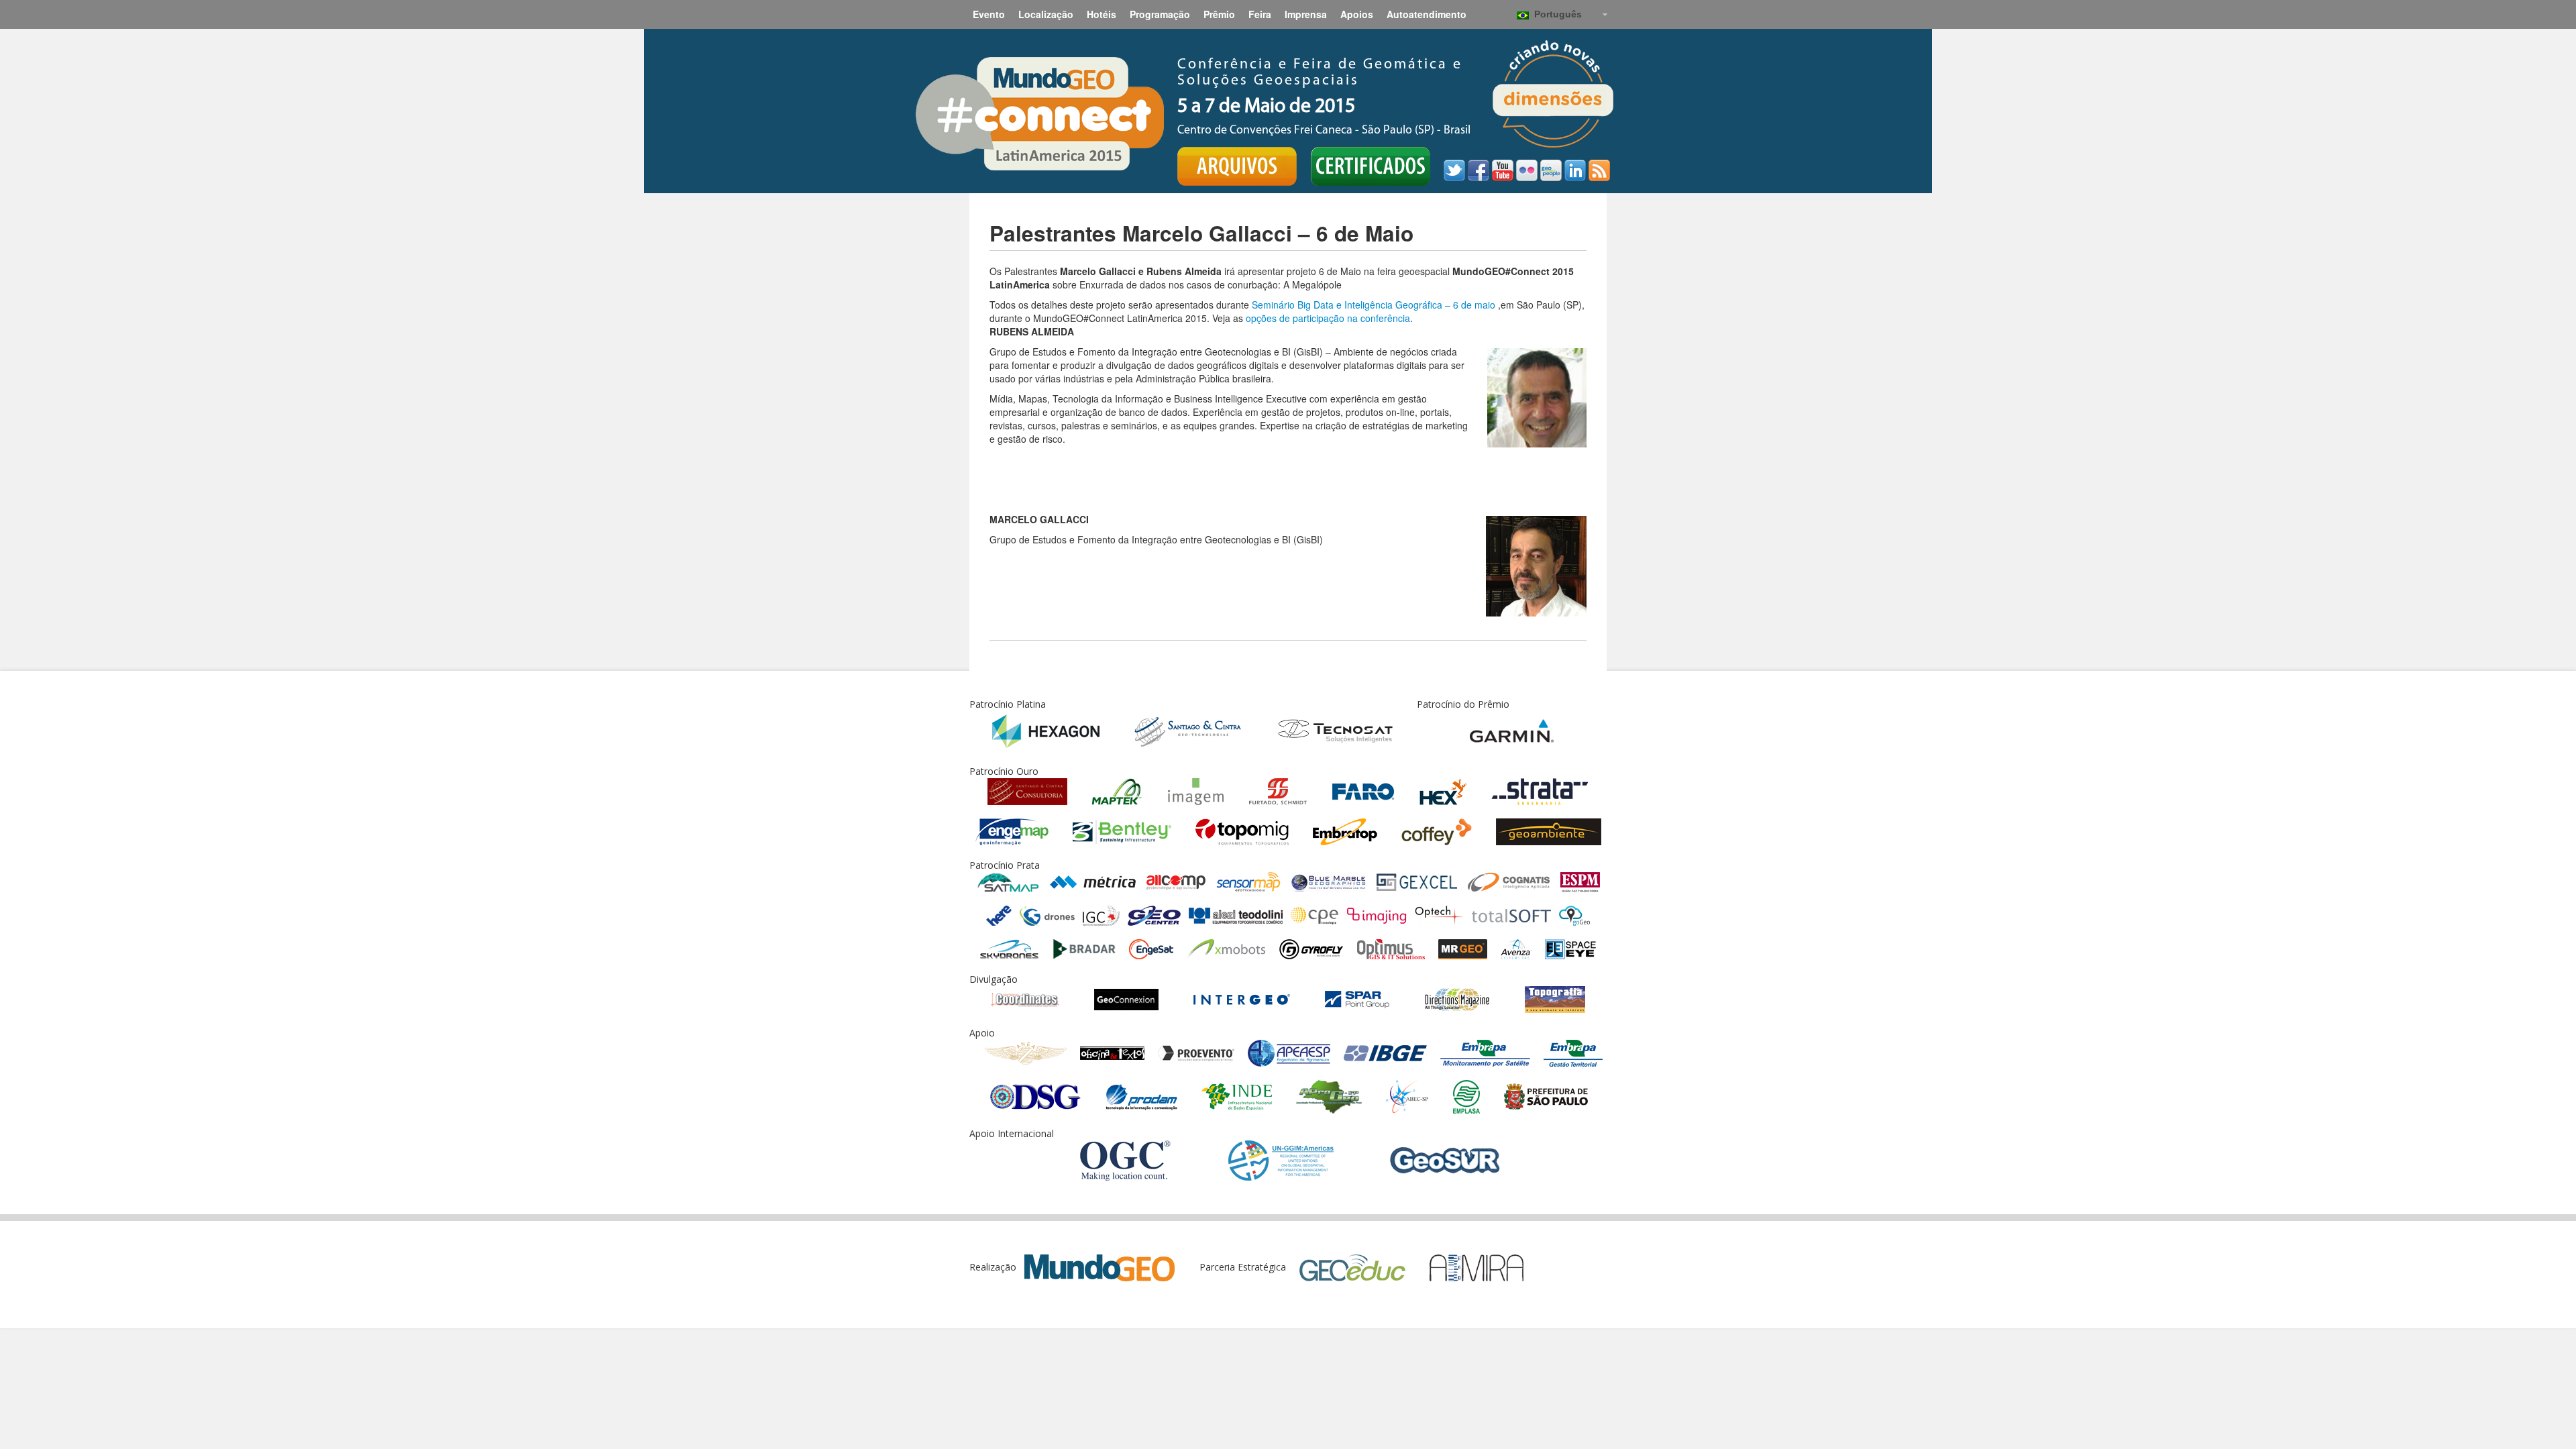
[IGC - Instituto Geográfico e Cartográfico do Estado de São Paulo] (1101, 915)
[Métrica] (1093, 881)
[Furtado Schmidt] (1278, 791)
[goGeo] (1574, 915)
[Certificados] (1371, 166)
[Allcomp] (1176, 881)
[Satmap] (1008, 881)
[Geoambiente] (1549, 831)
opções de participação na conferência (1328, 318)
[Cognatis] (1509, 881)
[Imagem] (1196, 791)
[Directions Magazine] (1457, 999)
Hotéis (1102, 14)
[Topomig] (1242, 831)
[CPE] (1314, 915)
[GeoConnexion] (1126, 999)
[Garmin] (1512, 730)
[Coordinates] (1025, 999)
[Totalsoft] (1511, 915)
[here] (999, 915)
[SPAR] (1357, 999)
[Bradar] (1084, 948)
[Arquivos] (1237, 166)
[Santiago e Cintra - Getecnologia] (1188, 730)
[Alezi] (1236, 915)
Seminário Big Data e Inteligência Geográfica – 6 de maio (1375, 305)
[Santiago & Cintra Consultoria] (1027, 791)
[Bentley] (1122, 831)
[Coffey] (1437, 831)
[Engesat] (1151, 948)
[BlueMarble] (1329, 881)
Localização (1046, 14)
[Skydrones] (1010, 948)
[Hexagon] (1046, 730)
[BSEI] (1570, 948)
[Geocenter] (1154, 915)
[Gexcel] (1417, 881)
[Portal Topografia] (1555, 999)
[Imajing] (1377, 915)
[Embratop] (1345, 831)
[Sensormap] (1248, 881)
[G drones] (1047, 915)
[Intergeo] (1242, 999)
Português (1555, 14)
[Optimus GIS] (1391, 948)
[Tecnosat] (1335, 730)
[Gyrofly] (1311, 948)
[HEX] (1443, 791)
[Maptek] (1117, 791)
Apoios (1357, 14)
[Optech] (1439, 915)
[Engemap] (1012, 831)
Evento (989, 14)
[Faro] (1363, 791)
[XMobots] (1226, 948)
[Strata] (1540, 791)
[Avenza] (1516, 948)
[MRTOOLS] (1463, 948)
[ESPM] (1580, 881)
